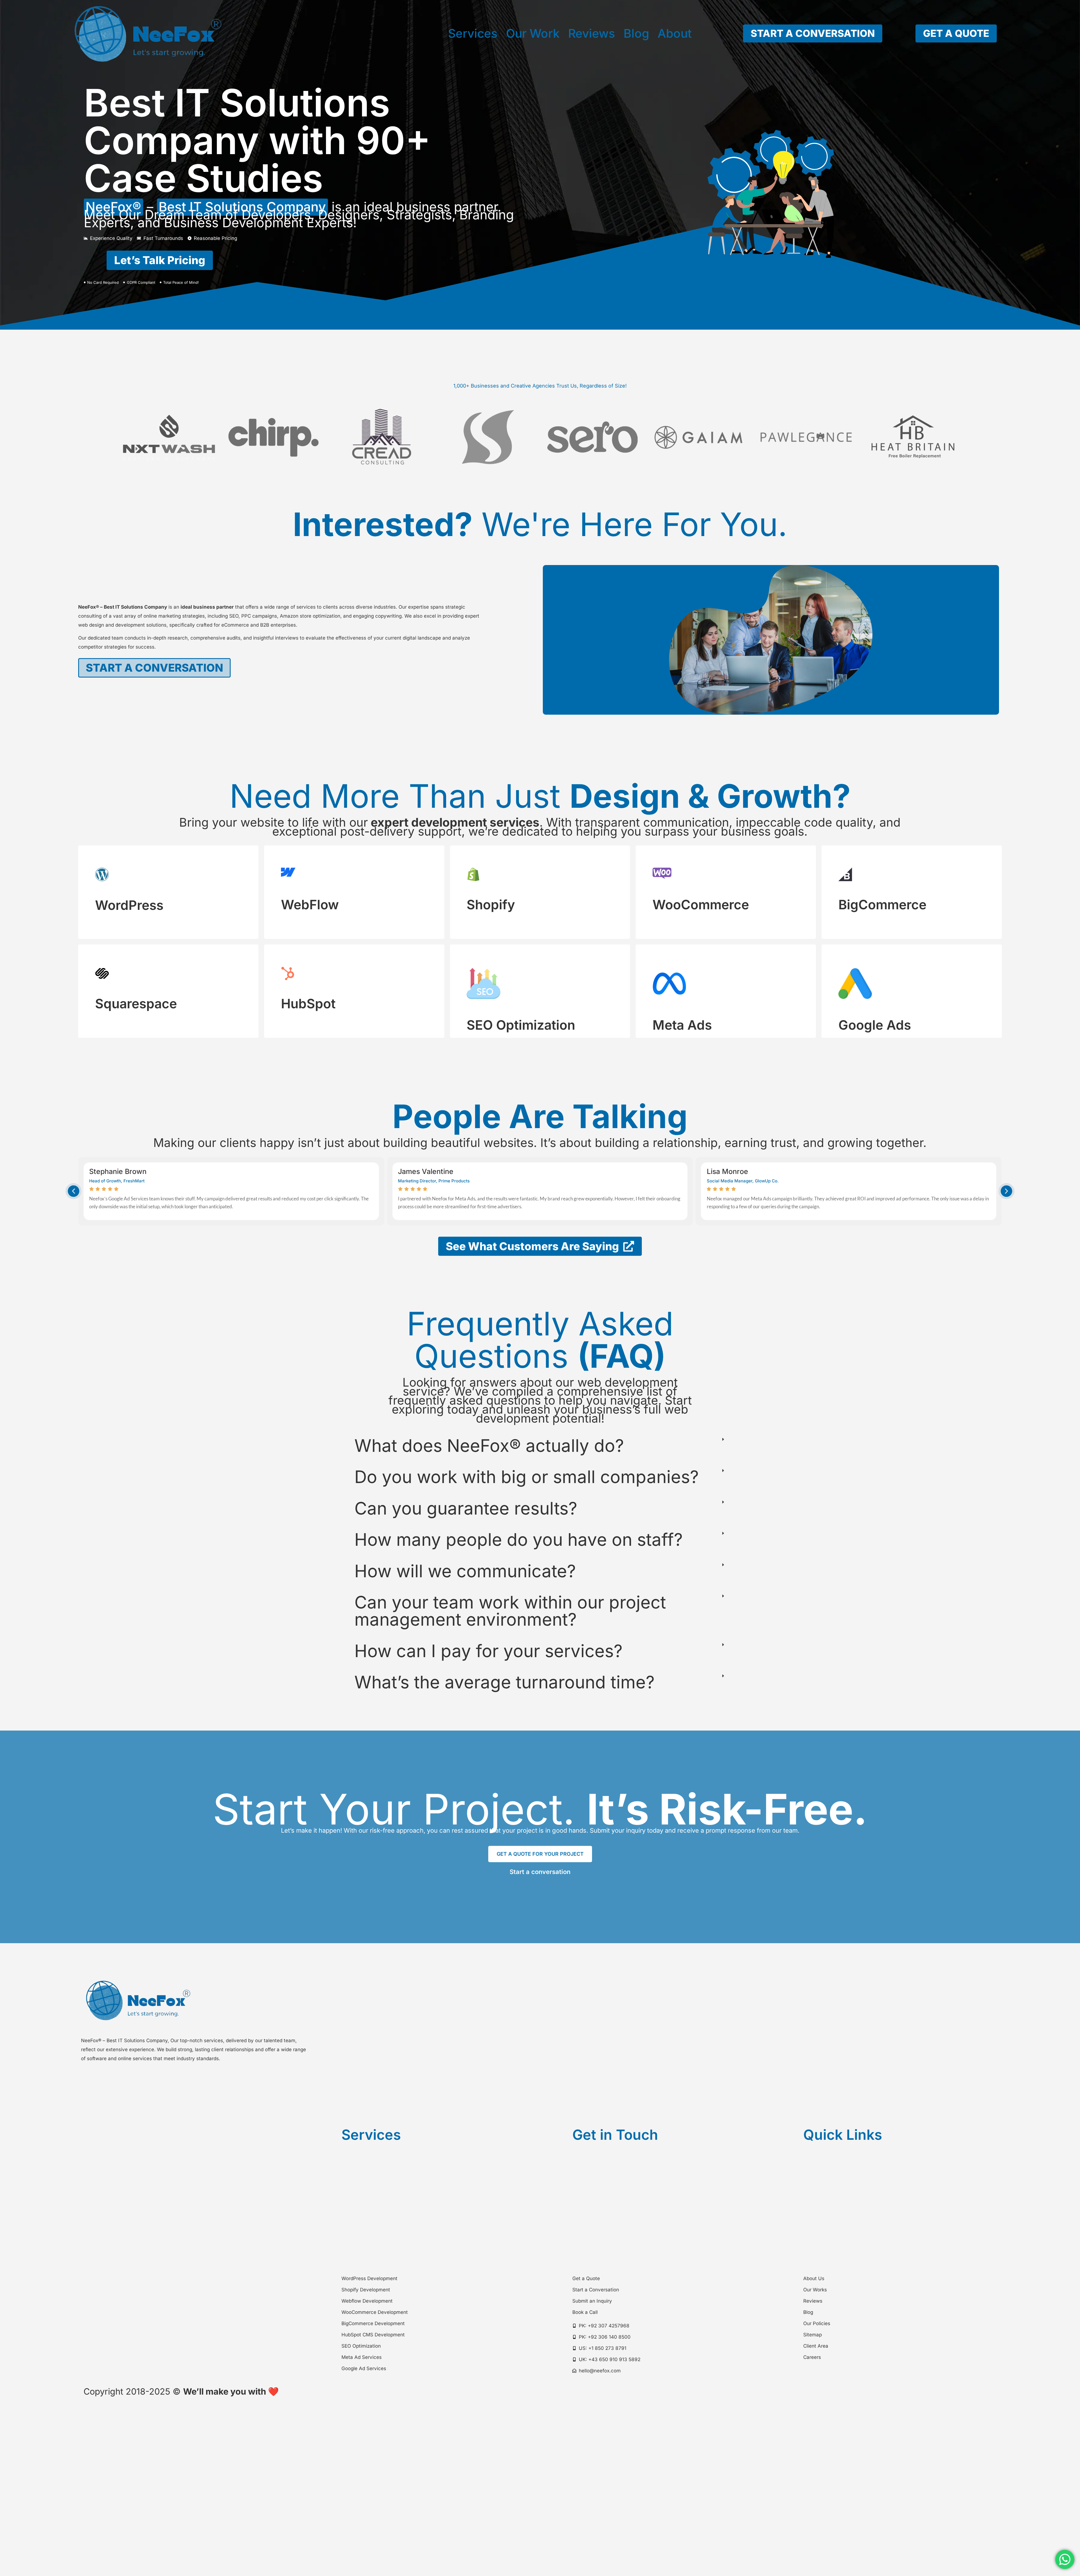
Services (473, 33)
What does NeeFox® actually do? (489, 1446)
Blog (636, 33)
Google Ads (875, 1025)
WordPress (129, 905)
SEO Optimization (521, 1025)
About (675, 33)
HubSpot (308, 1004)
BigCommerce (882, 905)
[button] (74, 1191)
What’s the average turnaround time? (504, 1682)
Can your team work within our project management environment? (510, 1611)
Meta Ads (682, 1025)
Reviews (592, 33)
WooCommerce (701, 905)
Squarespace (136, 1004)
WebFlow (310, 905)
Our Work (533, 33)
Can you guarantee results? (466, 1508)
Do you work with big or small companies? (526, 1477)
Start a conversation (540, 1872)
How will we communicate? (465, 1571)
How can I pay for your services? (488, 1651)
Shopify (491, 905)
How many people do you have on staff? (518, 1539)
